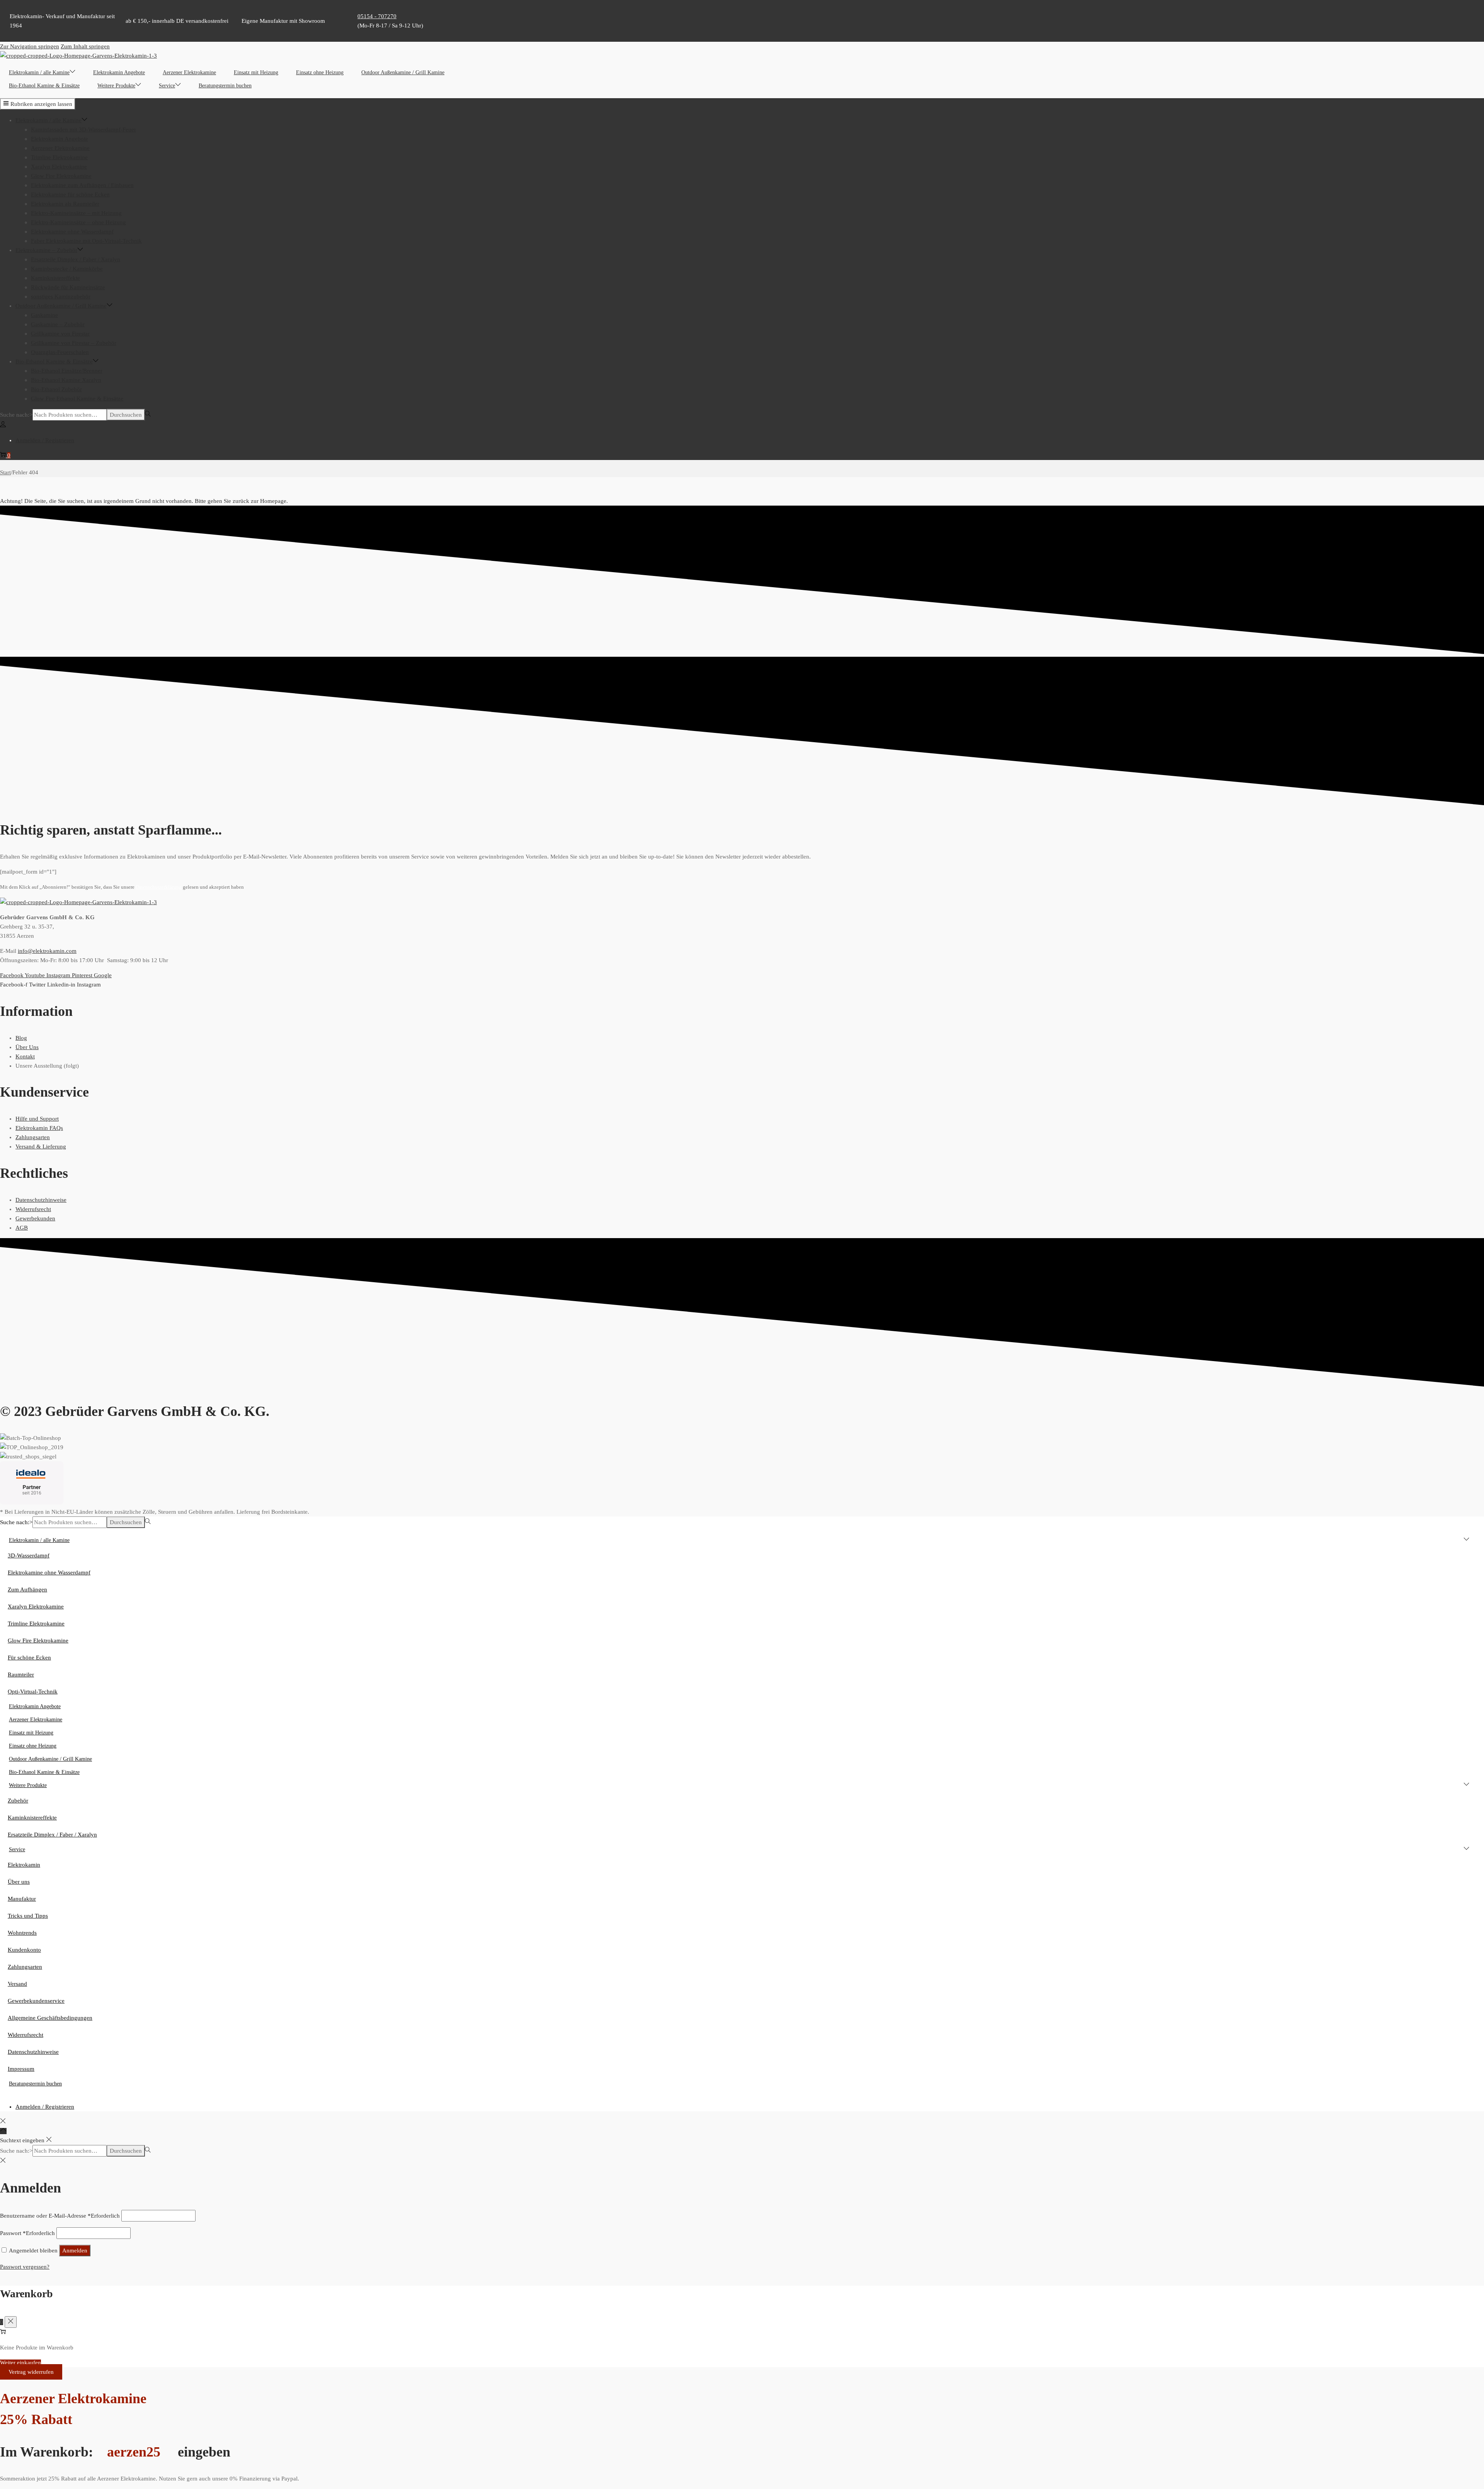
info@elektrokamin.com (47, 951)
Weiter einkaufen (20, 2363)
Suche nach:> (16, 415)
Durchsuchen (126, 415)
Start (5, 472)
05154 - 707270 (377, 16)
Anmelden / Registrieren (45, 440)
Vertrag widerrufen (31, 2372)
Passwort (27, 2233)
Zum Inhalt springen (85, 46)
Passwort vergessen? (25, 2267)
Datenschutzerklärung (159, 887)
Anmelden (75, 2250)
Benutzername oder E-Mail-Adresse (60, 2216)
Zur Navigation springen (30, 46)
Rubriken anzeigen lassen (41, 104)
